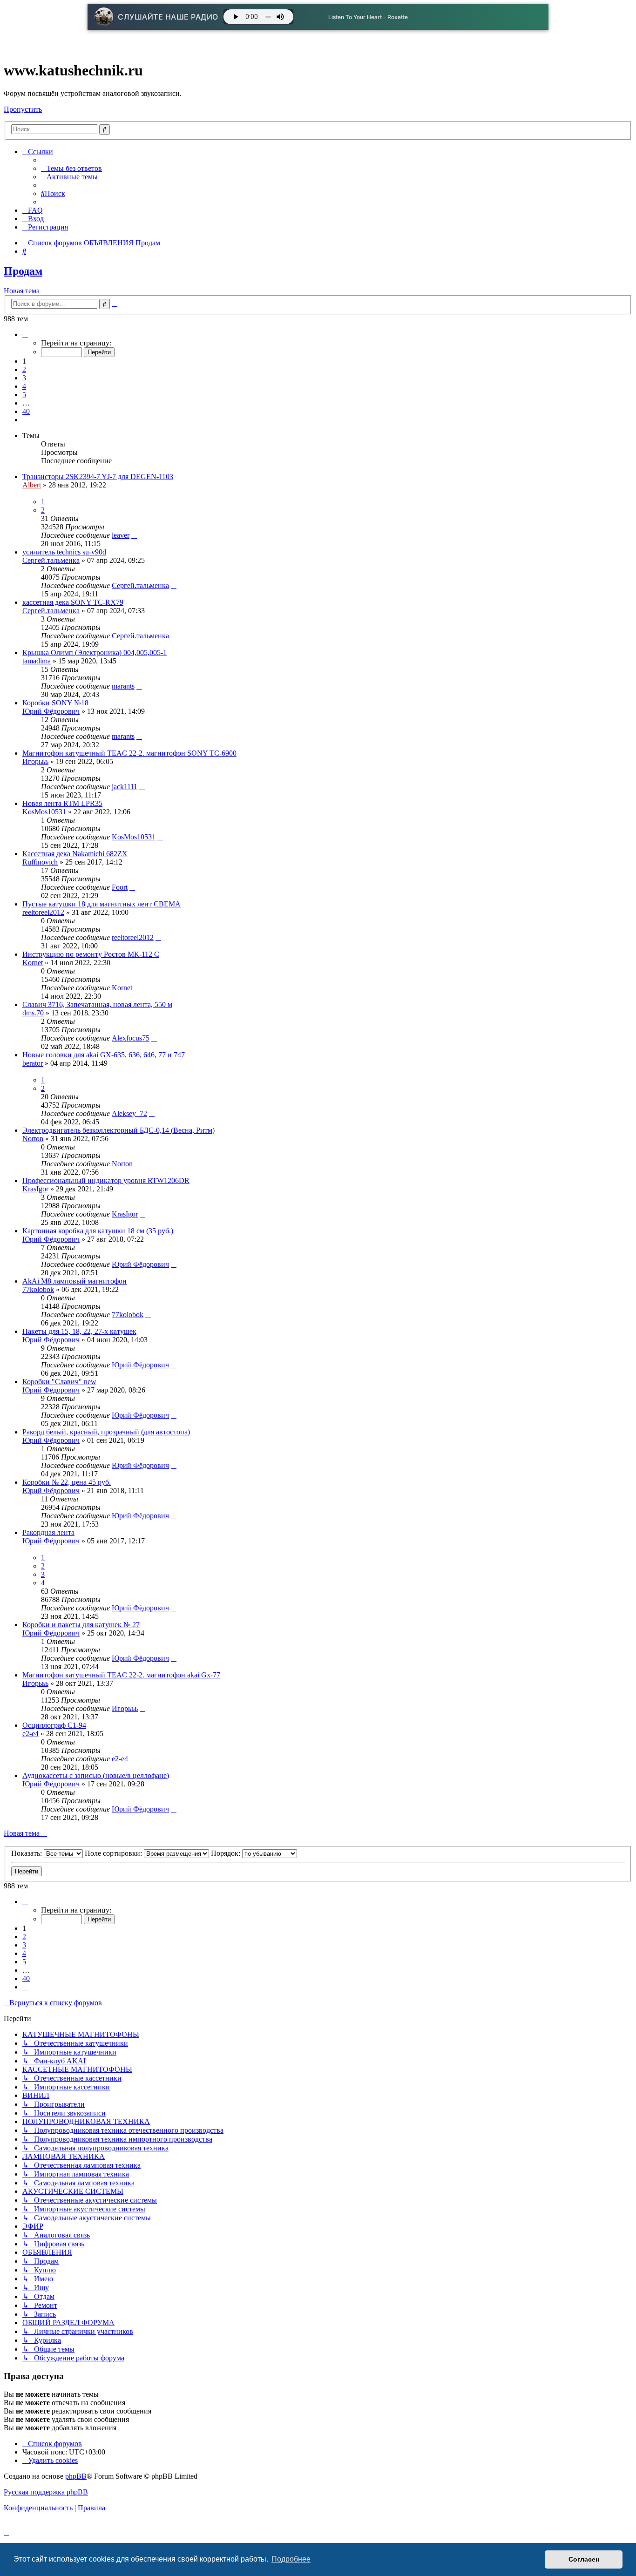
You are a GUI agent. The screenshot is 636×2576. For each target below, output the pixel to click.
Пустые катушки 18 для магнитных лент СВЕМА (101, 904)
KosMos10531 (44, 812)
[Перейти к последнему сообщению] (134, 535)
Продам (23, 271)
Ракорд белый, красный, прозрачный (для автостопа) (106, 1432)
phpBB (76, 2476)
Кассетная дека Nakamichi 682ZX (75, 854)
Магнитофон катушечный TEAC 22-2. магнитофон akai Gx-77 (121, 1675)
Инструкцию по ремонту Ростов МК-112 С (91, 954)
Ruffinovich (40, 862)
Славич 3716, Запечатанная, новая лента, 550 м (97, 1004)
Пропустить (23, 109)
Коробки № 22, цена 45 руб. (67, 1482)
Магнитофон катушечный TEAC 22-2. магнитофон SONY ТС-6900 (129, 753)
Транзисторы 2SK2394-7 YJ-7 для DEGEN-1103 (98, 477)
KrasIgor (35, 1189)
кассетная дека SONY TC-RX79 (73, 602)
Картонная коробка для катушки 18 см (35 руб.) (98, 1231)
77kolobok (38, 1289)
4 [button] (24, 386)
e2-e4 (30, 1734)
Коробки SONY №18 (55, 703)
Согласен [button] (584, 2559)
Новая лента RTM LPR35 (62, 803)
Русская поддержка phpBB (46, 2492)
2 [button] (24, 369)
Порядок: (227, 1853)
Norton (33, 1139)
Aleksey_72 (129, 1113)
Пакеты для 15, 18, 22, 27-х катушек (79, 1331)
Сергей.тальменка (51, 560)
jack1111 (125, 787)
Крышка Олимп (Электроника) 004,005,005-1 (95, 652)
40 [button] (26, 411)
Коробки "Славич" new (59, 1382)
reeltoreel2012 (43, 912)
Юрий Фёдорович (51, 711)
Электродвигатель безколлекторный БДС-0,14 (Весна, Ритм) (118, 1130)
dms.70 (33, 1013)
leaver (121, 535)
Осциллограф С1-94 (54, 1725)
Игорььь (35, 761)
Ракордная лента (48, 1532)
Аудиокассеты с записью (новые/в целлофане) (96, 1775)
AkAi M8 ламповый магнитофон (74, 1281)
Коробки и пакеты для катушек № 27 (81, 1625)
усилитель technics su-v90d (64, 552)
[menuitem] (71, 168)
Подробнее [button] (291, 2559)
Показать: (27, 1853)
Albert (32, 485)
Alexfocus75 (131, 1038)
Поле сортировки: (114, 1853)
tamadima (37, 661)
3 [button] (24, 378)
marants (123, 686)
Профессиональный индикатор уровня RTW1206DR (106, 1180)
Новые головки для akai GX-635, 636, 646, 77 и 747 (104, 1055)
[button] (25, 335)
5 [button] (24, 395)
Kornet (33, 963)
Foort (120, 887)
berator (33, 1063)
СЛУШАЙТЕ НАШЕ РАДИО (168, 17)
